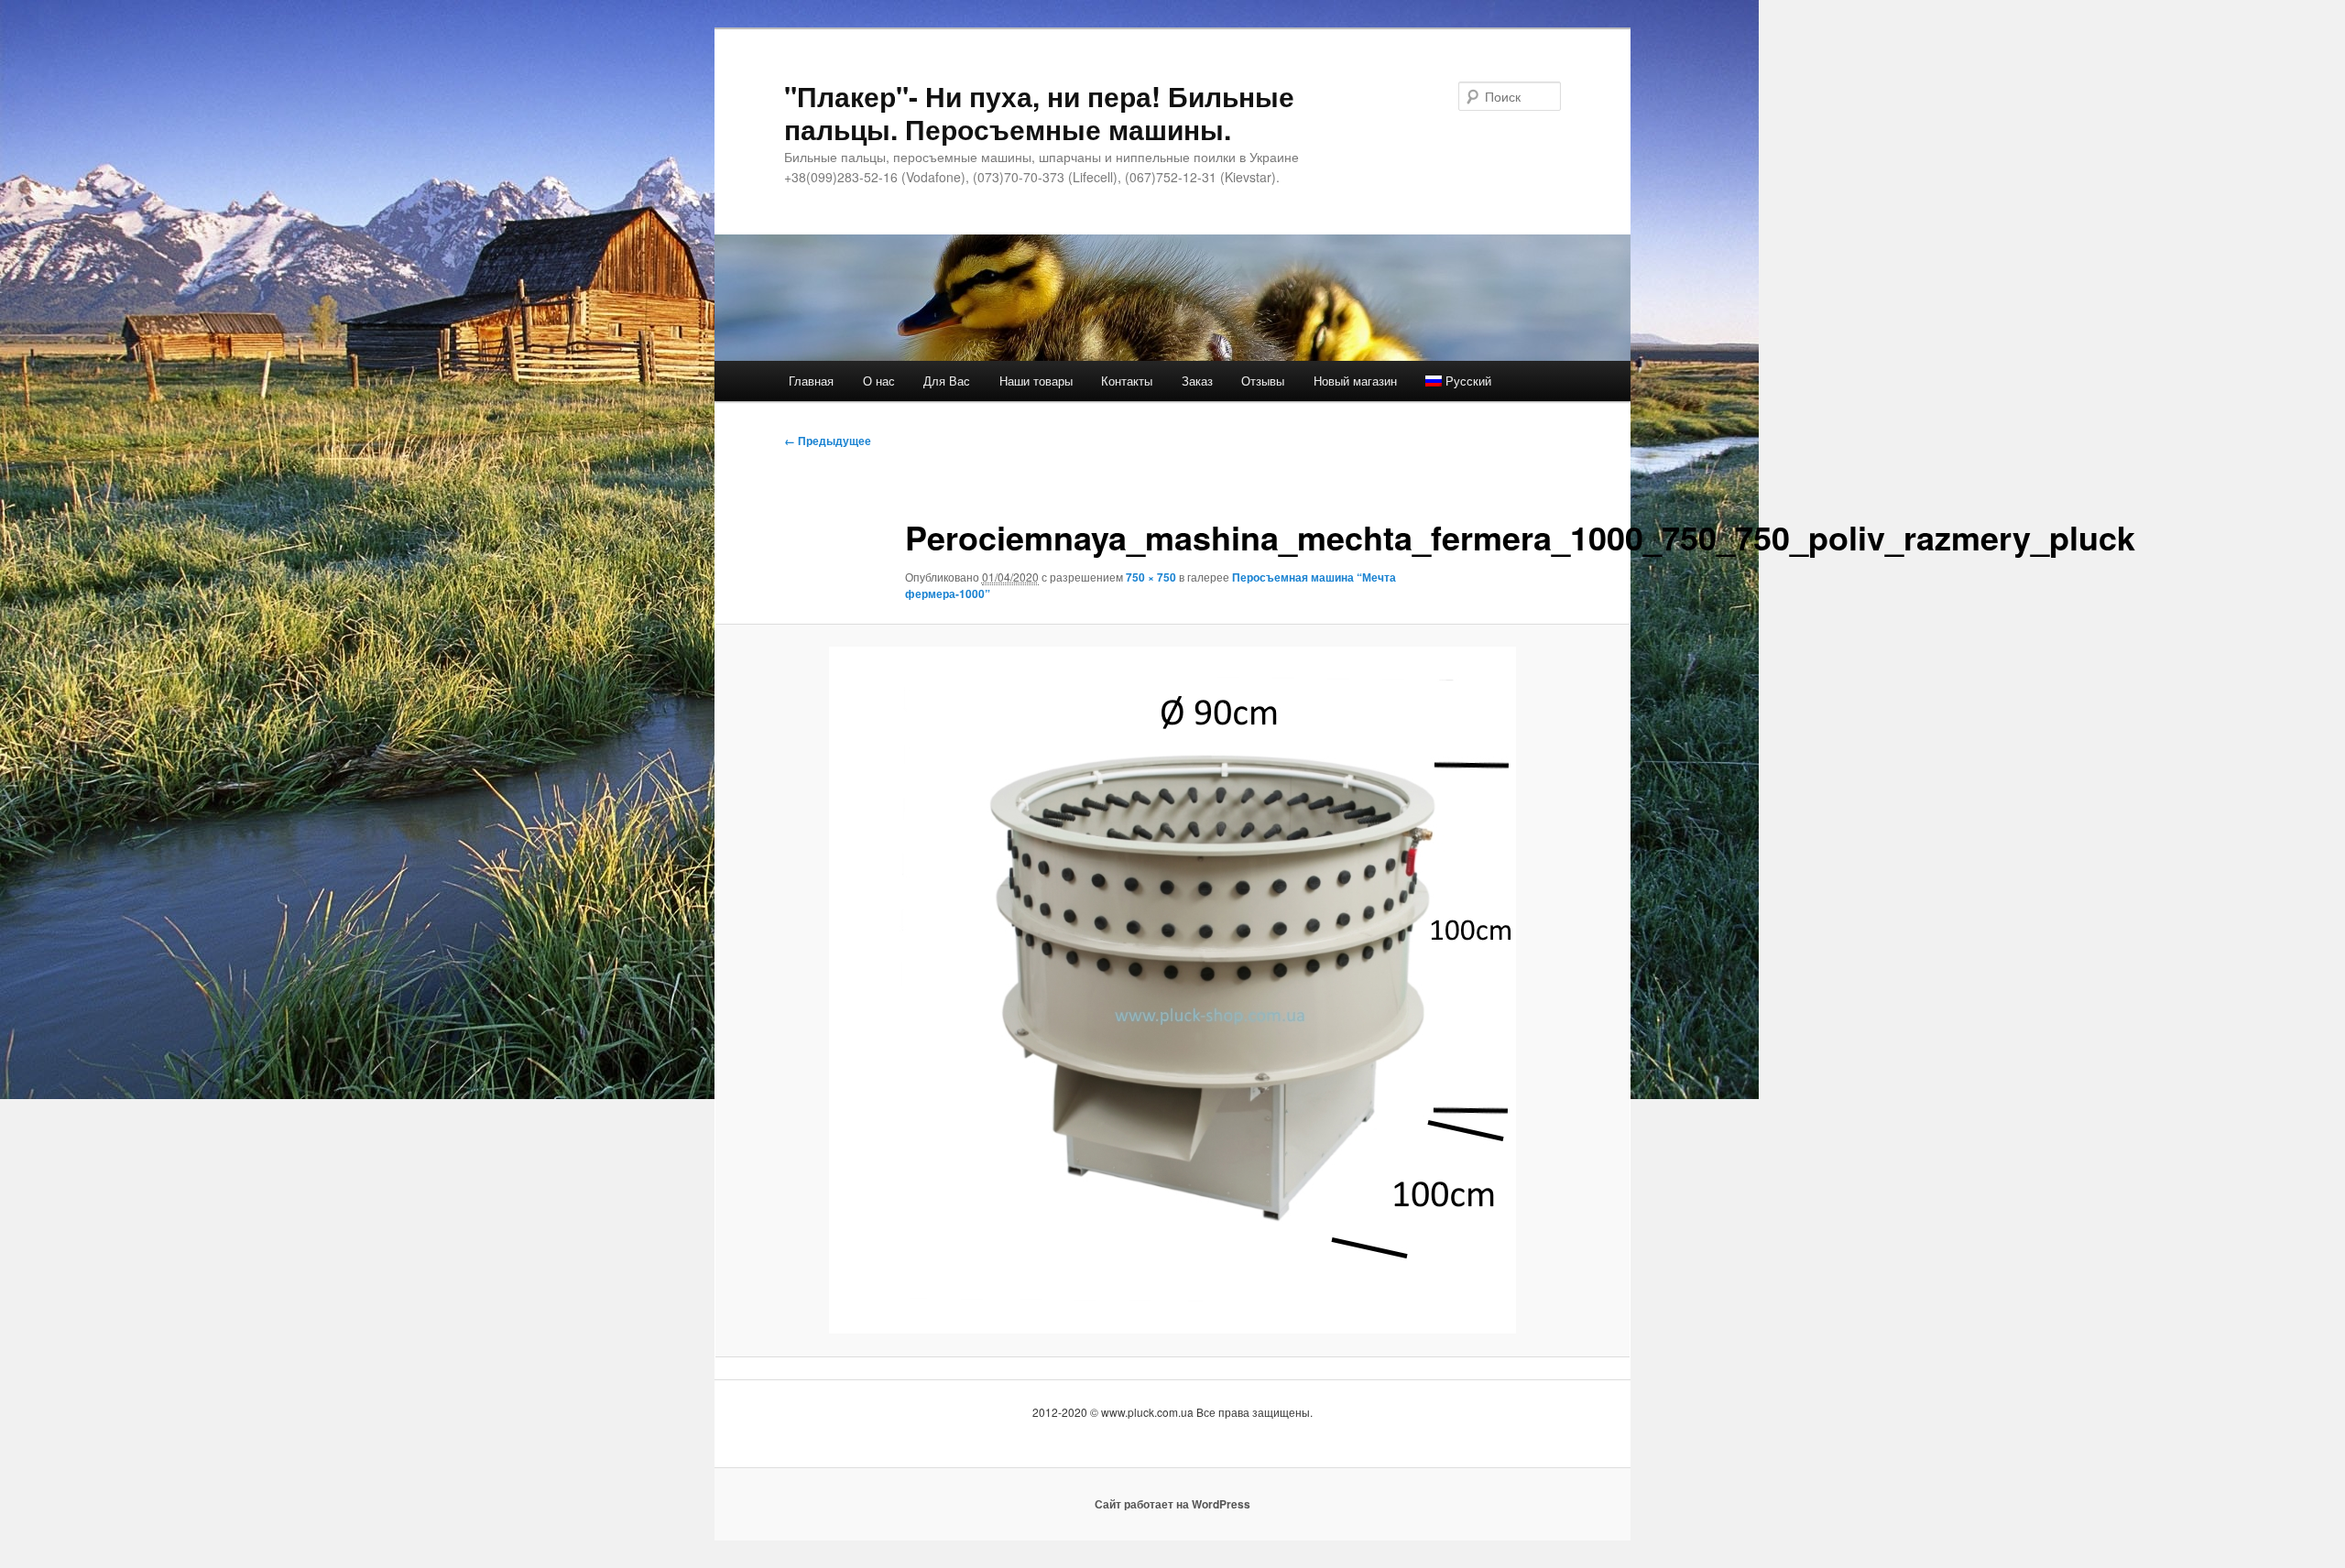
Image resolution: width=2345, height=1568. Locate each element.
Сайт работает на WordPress (1172, 1504)
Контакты (1127, 381)
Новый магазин (1355, 381)
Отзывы (1263, 381)
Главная (811, 381)
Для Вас (947, 381)
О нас (879, 381)
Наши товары (1036, 381)
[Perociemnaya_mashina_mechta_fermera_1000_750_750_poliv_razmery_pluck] (1172, 990)
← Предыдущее (828, 441)
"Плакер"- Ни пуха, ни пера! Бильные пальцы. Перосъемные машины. (1039, 112)
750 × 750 (1151, 577)
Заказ (1197, 381)
